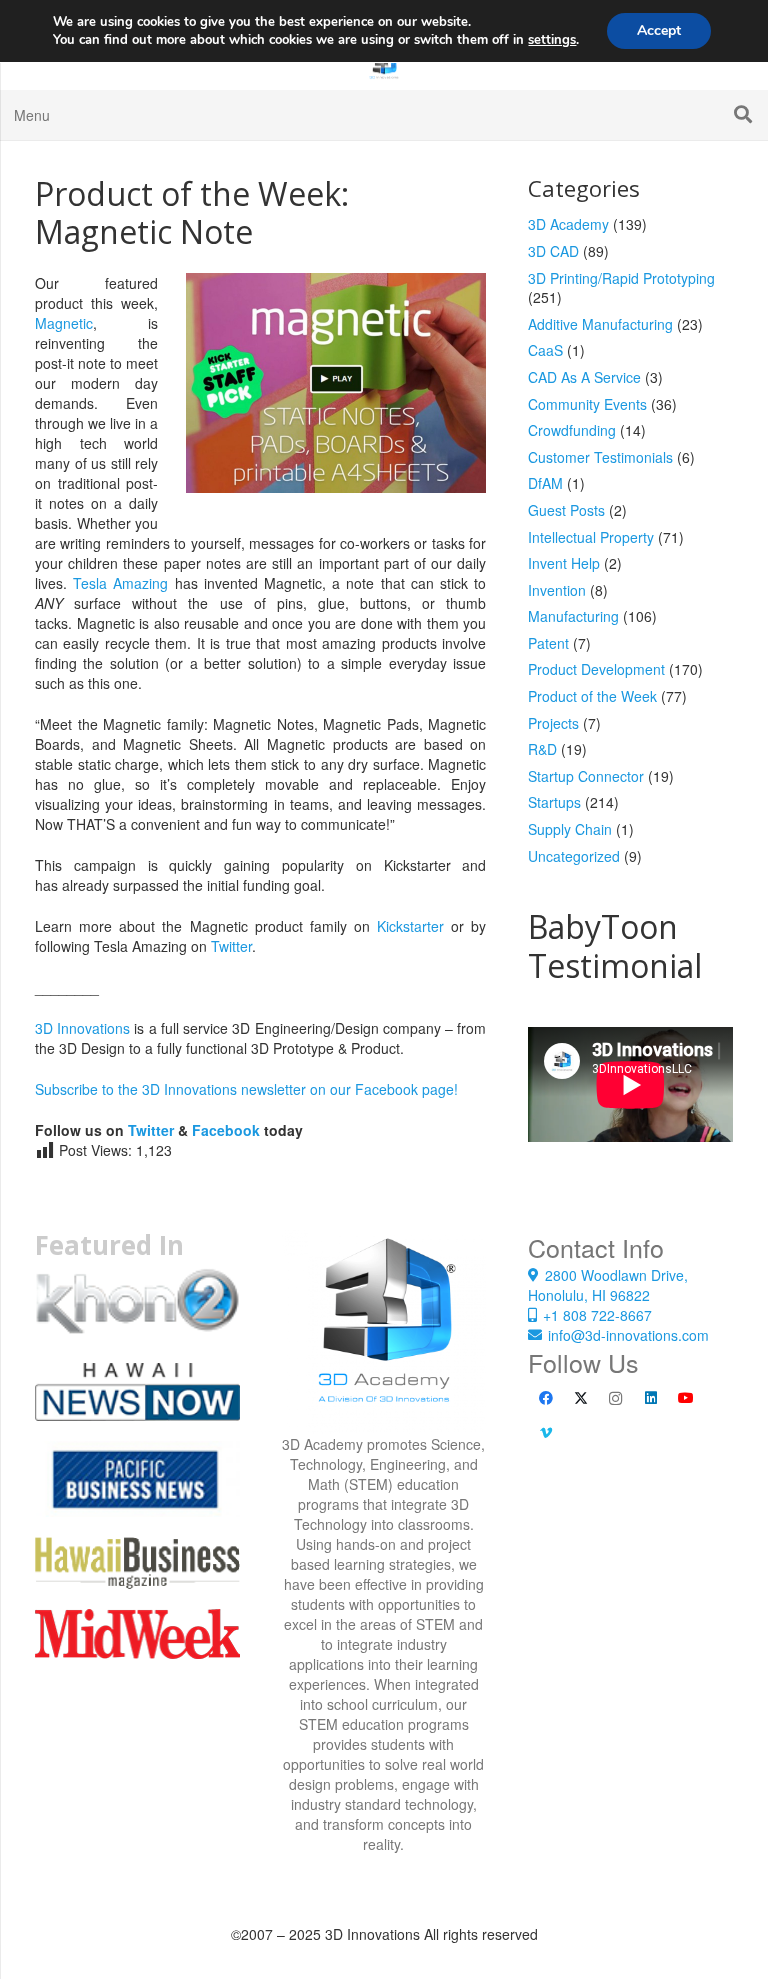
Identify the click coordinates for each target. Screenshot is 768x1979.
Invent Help (564, 563)
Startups (554, 802)
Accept (659, 30)
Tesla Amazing (120, 583)
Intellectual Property (591, 537)
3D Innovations (82, 1028)
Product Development (596, 669)
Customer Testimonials (600, 457)
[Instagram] (615, 1398)
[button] (743, 114)
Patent (548, 643)
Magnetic (64, 323)
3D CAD (553, 251)
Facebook (226, 1130)
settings (552, 40)
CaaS (545, 350)
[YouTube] (685, 1398)
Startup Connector (586, 776)
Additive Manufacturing (600, 324)
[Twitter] (580, 1398)
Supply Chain (570, 829)
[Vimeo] (545, 1433)
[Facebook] (545, 1398)
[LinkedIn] (650, 1398)
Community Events (587, 404)
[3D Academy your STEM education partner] (384, 1332)
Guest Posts (566, 510)
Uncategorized (574, 856)
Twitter (231, 946)
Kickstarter (410, 926)
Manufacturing (573, 616)
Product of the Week (592, 696)
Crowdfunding (572, 430)
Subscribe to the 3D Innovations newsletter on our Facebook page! (246, 1089)
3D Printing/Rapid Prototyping (621, 278)
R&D (542, 749)
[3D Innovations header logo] (383, 65)
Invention (557, 590)
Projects (553, 723)
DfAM (545, 483)
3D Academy (568, 224)
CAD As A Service (584, 377)
